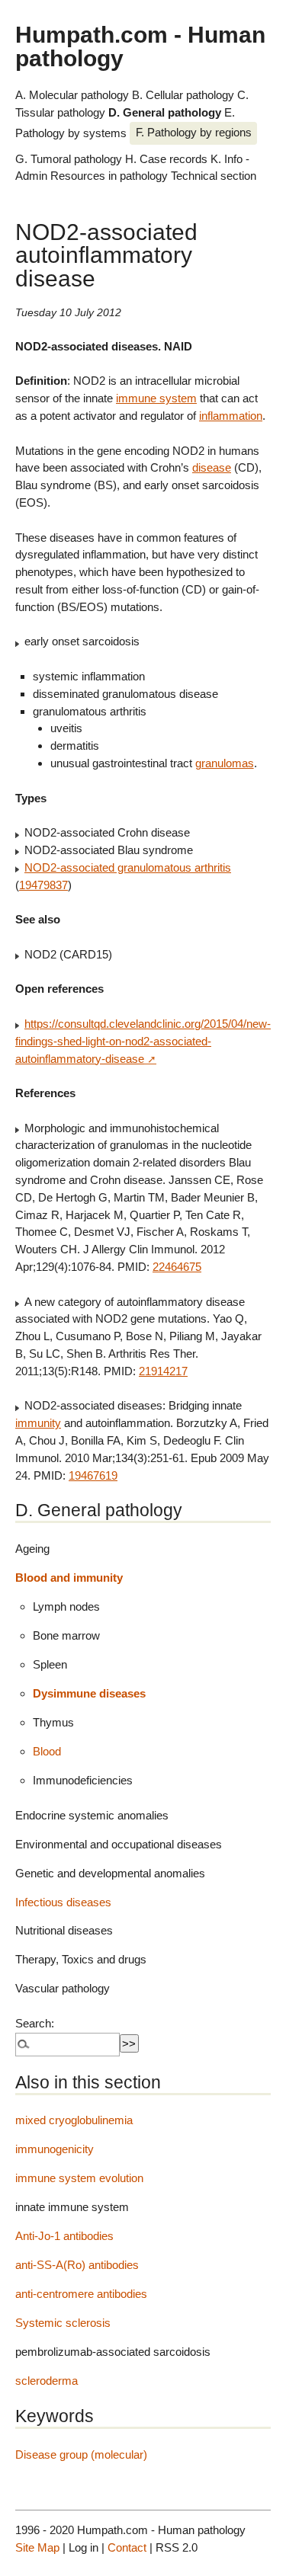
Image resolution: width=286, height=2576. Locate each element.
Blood (47, 1751)
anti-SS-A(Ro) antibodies (77, 2265)
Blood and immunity (69, 1578)
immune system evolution (79, 2178)
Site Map (37, 2547)
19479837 (43, 885)
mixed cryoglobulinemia (74, 2120)
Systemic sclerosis (63, 2323)
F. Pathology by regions (194, 132)
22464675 (177, 1267)
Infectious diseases (63, 1902)
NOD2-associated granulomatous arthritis (128, 867)
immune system (156, 398)
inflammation (231, 416)
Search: (35, 2023)
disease (212, 467)
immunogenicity (55, 2149)
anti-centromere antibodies (81, 2294)
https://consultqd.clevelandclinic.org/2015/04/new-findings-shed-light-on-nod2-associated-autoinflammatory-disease (143, 1041)
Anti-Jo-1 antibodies (64, 2236)
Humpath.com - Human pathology (140, 46)
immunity (38, 1423)
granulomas (225, 763)
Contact (127, 2547)
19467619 (93, 1475)
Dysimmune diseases (89, 1693)
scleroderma (47, 2381)
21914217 (163, 1371)
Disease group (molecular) (81, 2454)
